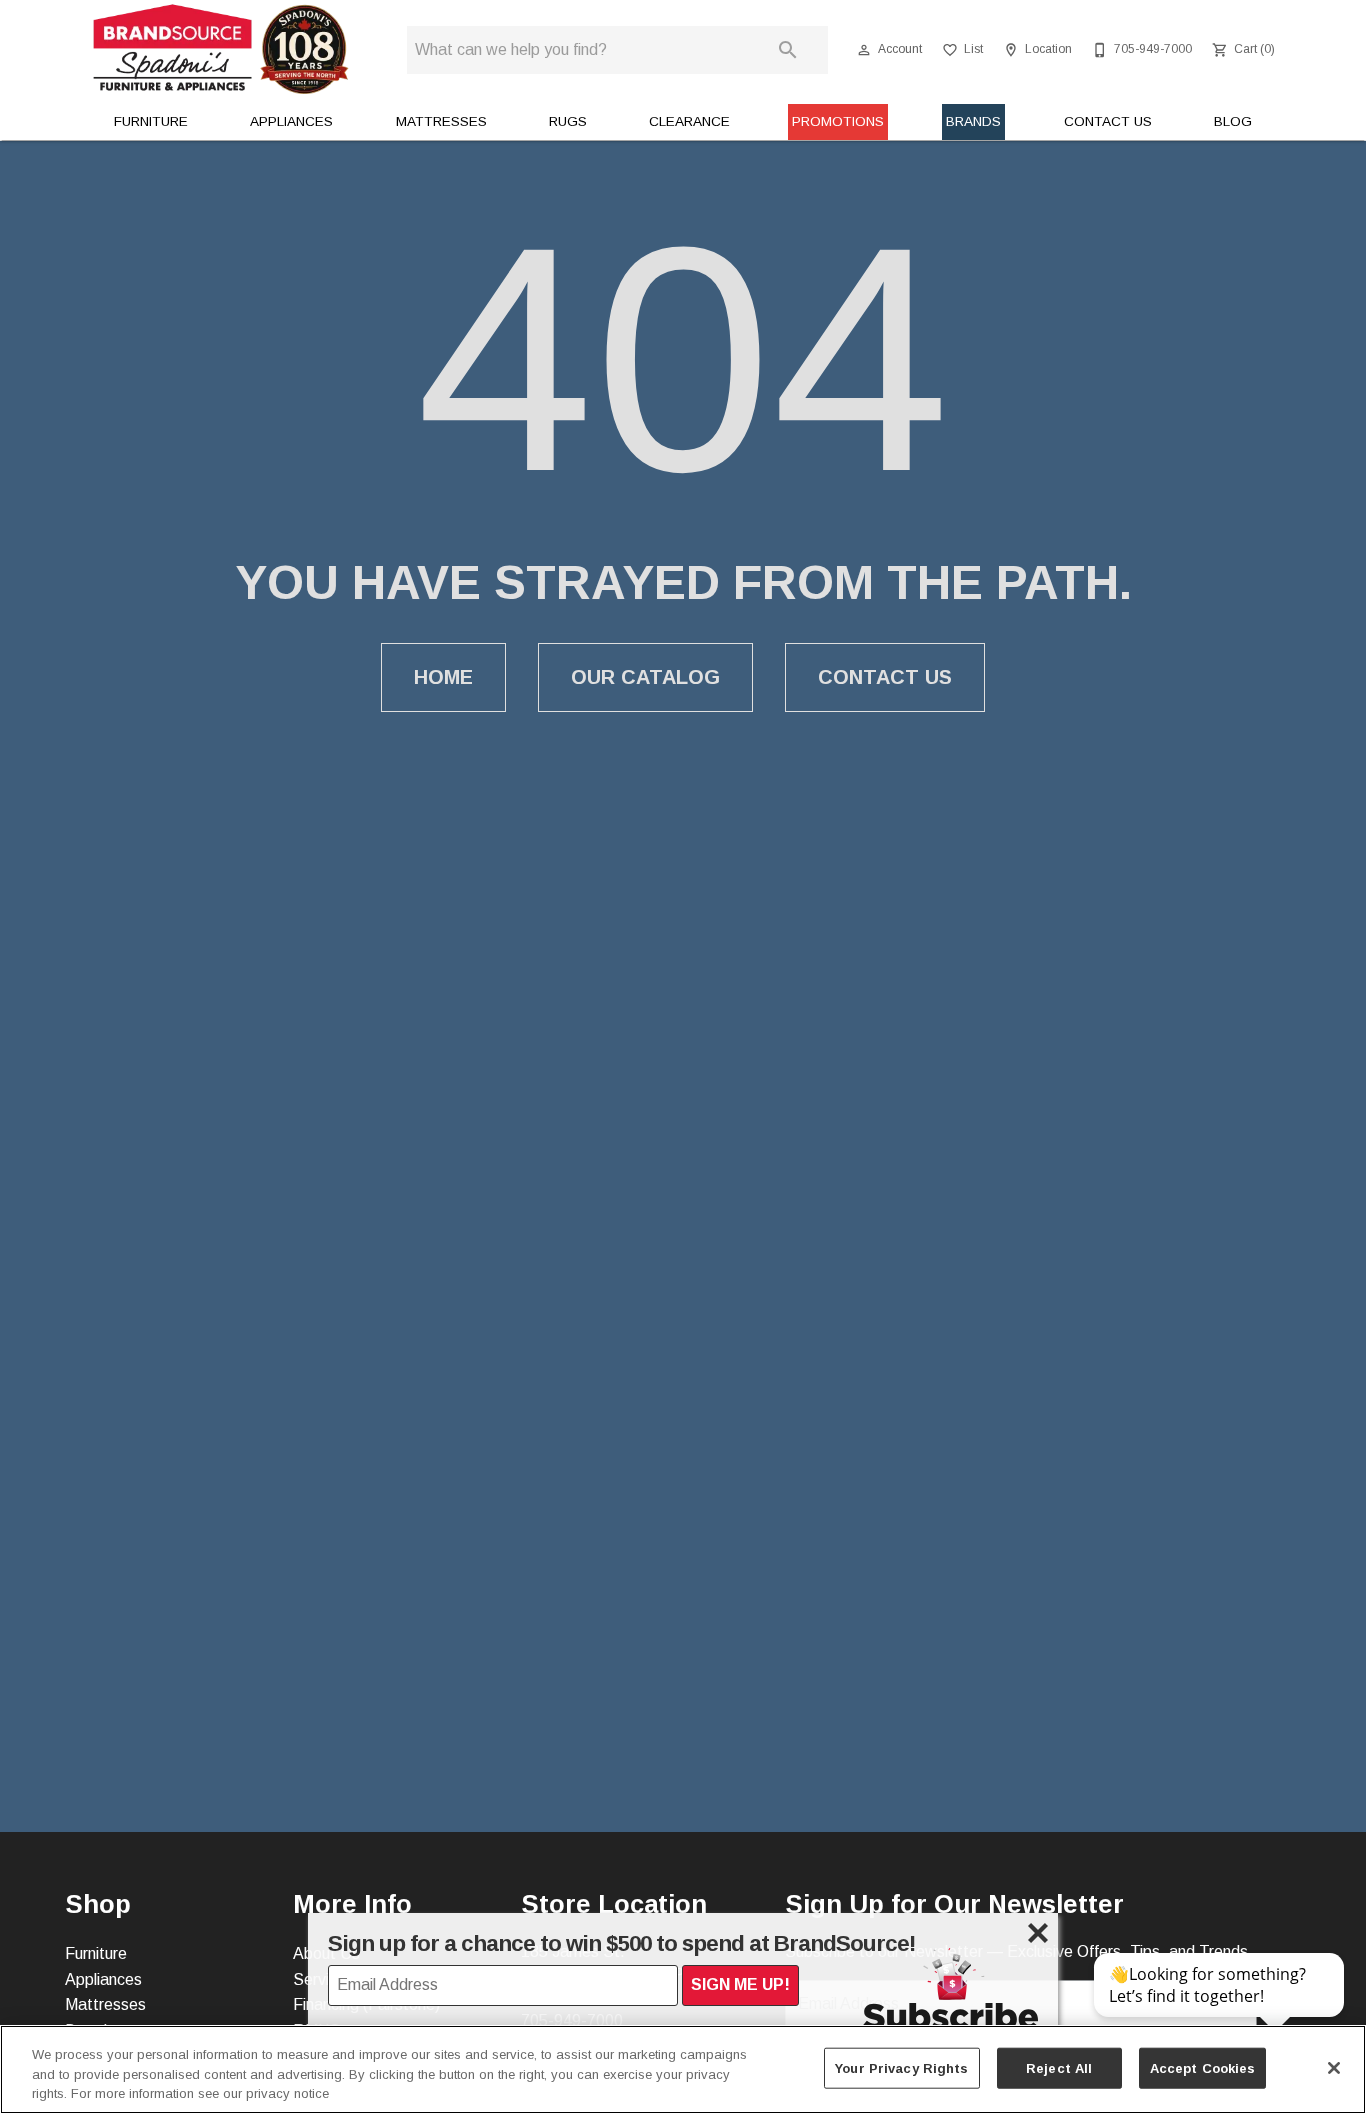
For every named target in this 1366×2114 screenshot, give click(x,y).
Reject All (1059, 2067)
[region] (683, 2069)
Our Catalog (645, 677)
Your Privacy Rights (901, 2067)
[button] (864, 50)
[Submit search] (788, 50)
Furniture (151, 121)
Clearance (689, 121)
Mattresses (441, 121)
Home (443, 677)
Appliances (291, 121)
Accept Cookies (1203, 2067)
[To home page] (221, 49)
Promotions (838, 121)
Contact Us (1108, 121)
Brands (973, 121)
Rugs (568, 121)
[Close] (1334, 2068)
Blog (1233, 121)
